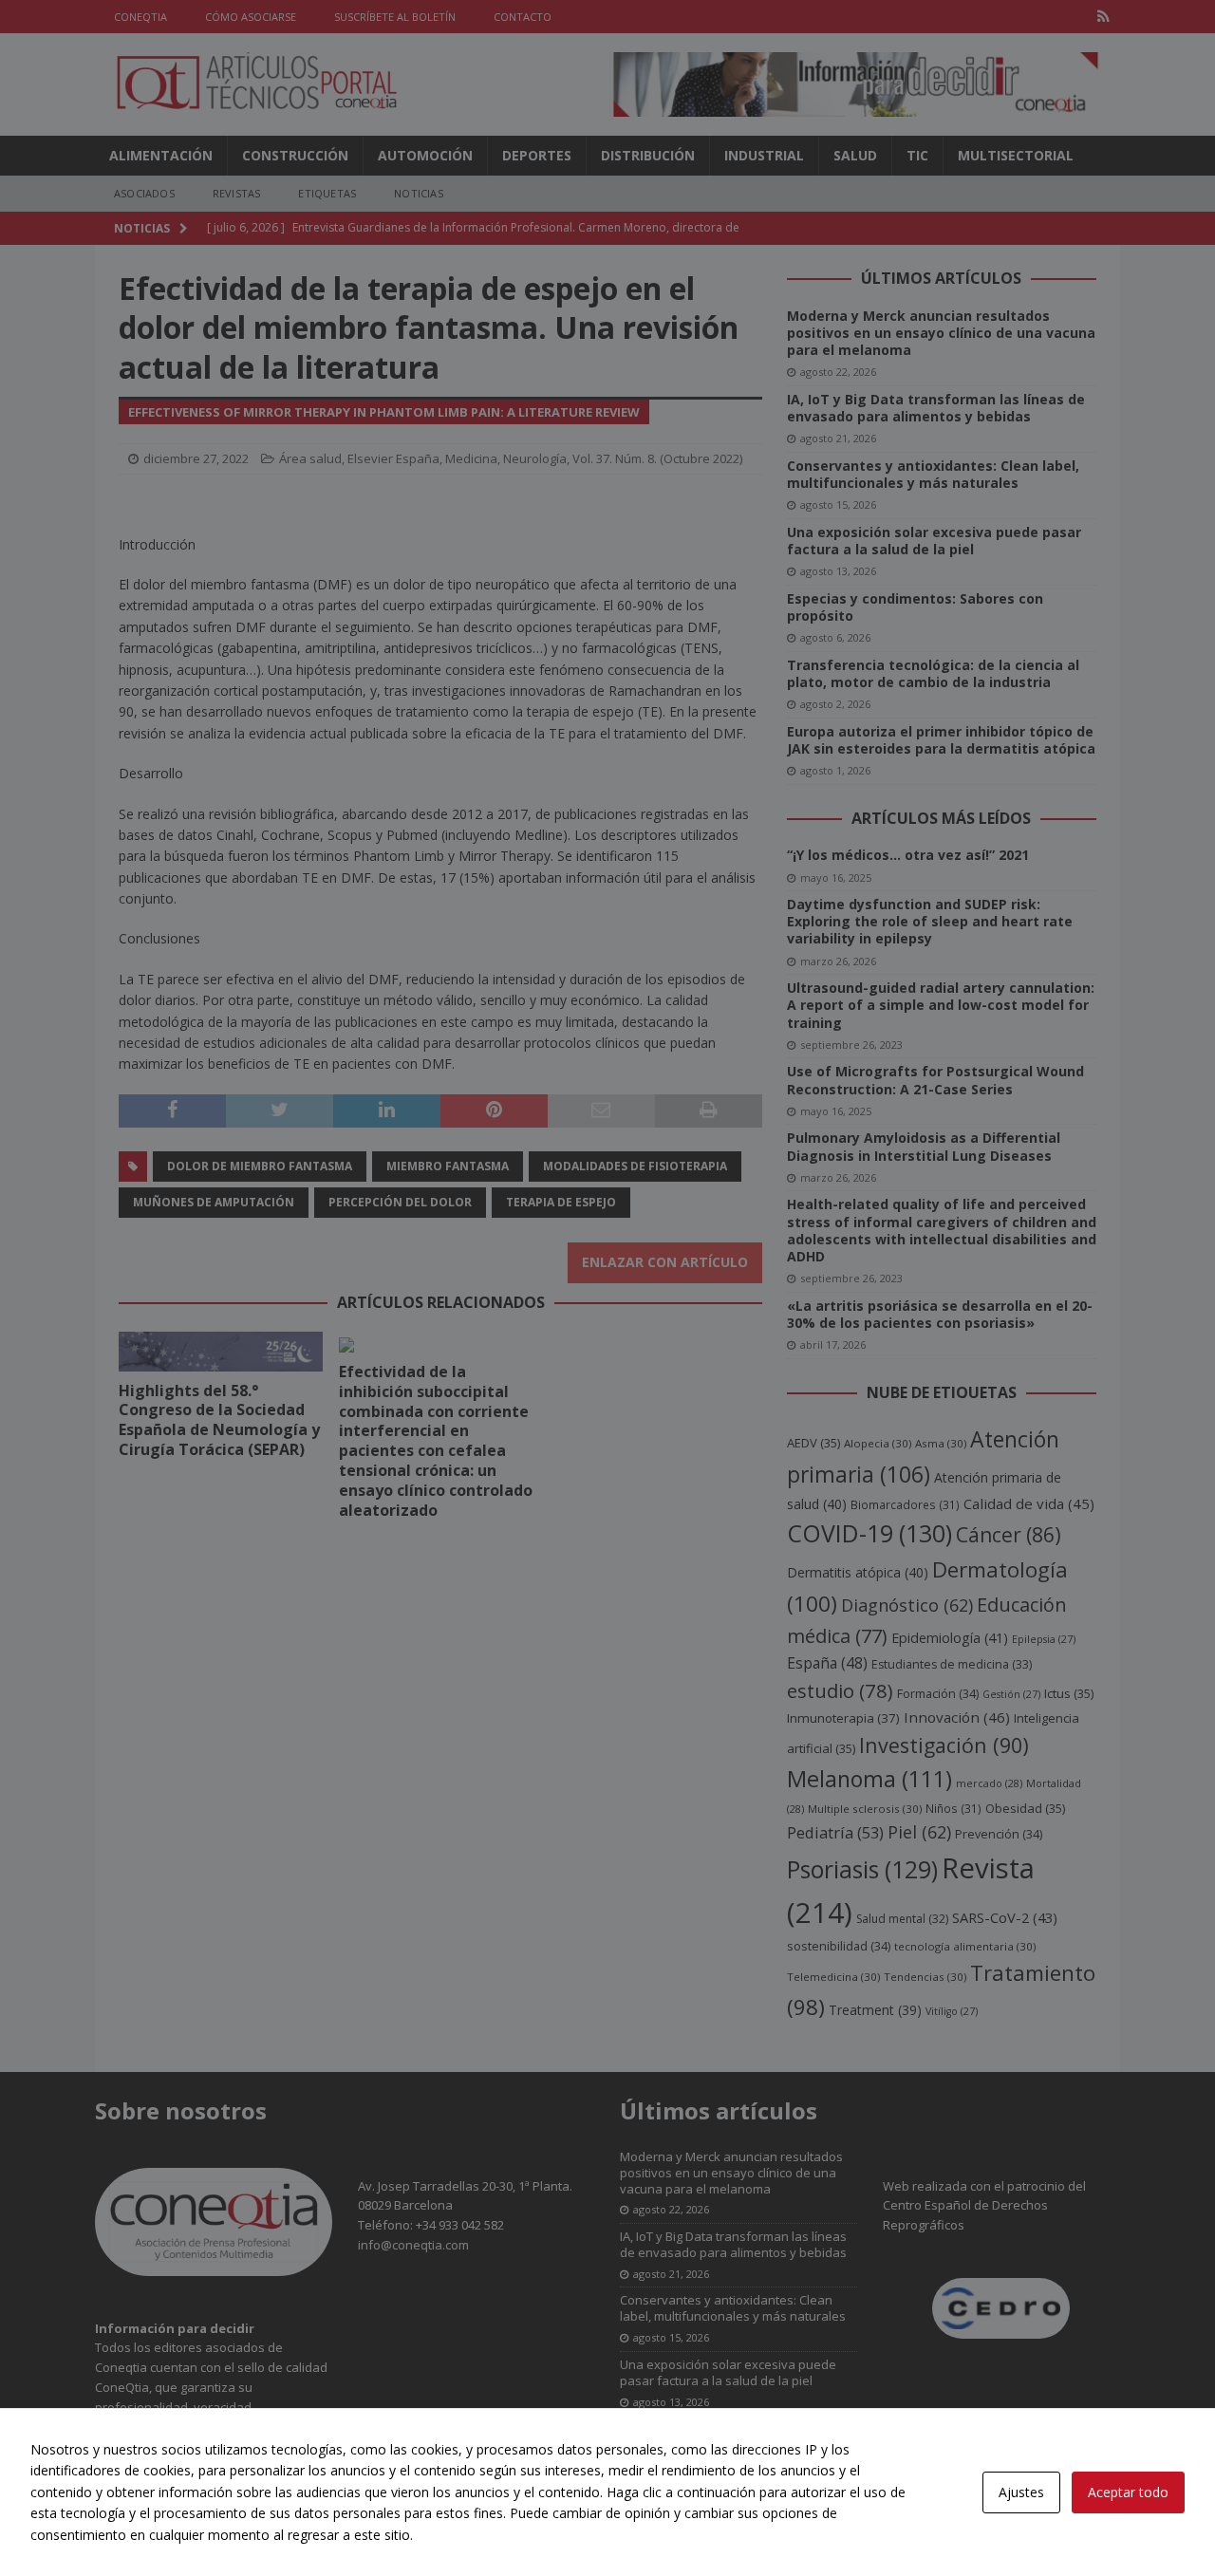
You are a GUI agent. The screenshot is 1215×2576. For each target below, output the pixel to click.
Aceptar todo (1128, 2492)
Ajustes (1021, 2492)
